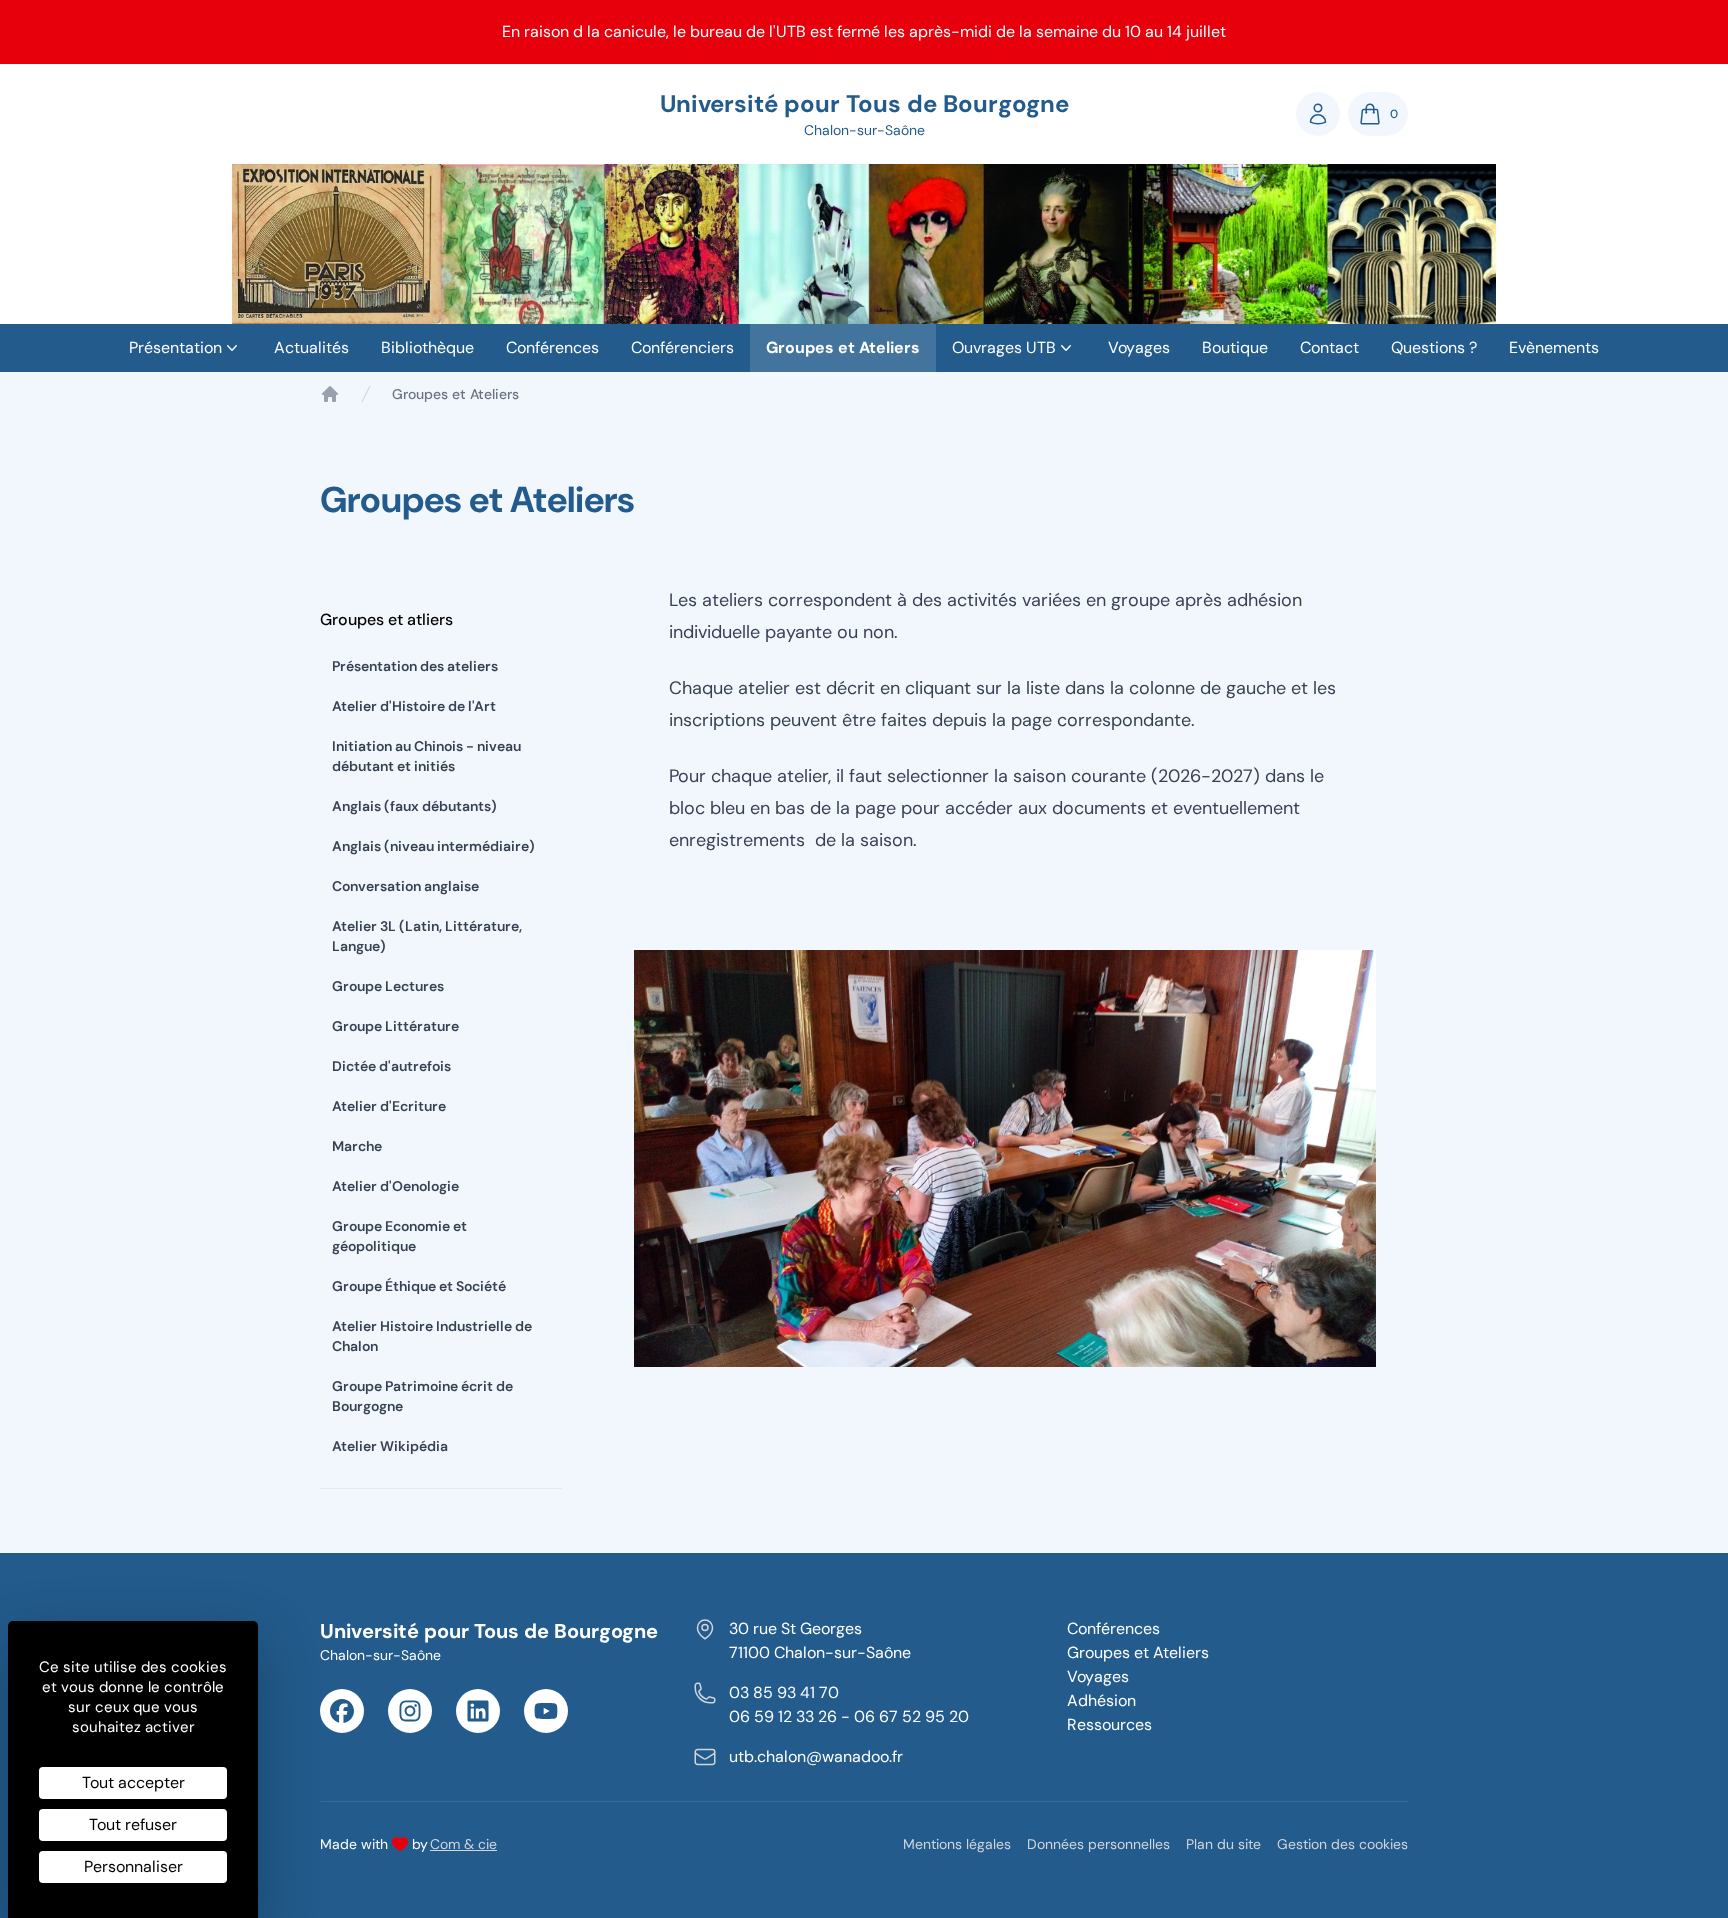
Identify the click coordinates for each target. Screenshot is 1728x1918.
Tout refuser (133, 1824)
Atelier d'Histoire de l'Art (414, 706)
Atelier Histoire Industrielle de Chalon (432, 1336)
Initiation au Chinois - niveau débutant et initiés (426, 756)
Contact (1329, 347)
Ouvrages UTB (1004, 347)
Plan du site (1223, 1844)
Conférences (552, 347)
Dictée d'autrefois (391, 1066)
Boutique (1235, 347)
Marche (357, 1146)
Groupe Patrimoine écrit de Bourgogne (422, 1396)
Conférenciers (682, 347)
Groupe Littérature (395, 1026)
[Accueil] (330, 394)
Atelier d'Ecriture (389, 1106)
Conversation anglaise (405, 886)
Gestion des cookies (1342, 1844)
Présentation (175, 347)
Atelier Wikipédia (390, 1446)
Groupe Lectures (388, 986)
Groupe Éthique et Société (419, 1286)
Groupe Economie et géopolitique (399, 1236)
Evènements (1554, 347)
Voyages (1139, 347)
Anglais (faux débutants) (414, 806)
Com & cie (463, 1843)
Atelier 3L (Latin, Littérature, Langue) (427, 936)
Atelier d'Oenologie (395, 1186)
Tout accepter (133, 1782)
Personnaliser (133, 1866)
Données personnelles (1098, 1844)
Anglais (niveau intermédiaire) (433, 846)
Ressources (1109, 1724)
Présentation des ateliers (415, 666)
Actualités (311, 347)
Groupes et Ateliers (843, 347)
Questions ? (1434, 347)
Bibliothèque (427, 347)
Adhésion (1101, 1700)
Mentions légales (957, 1844)
